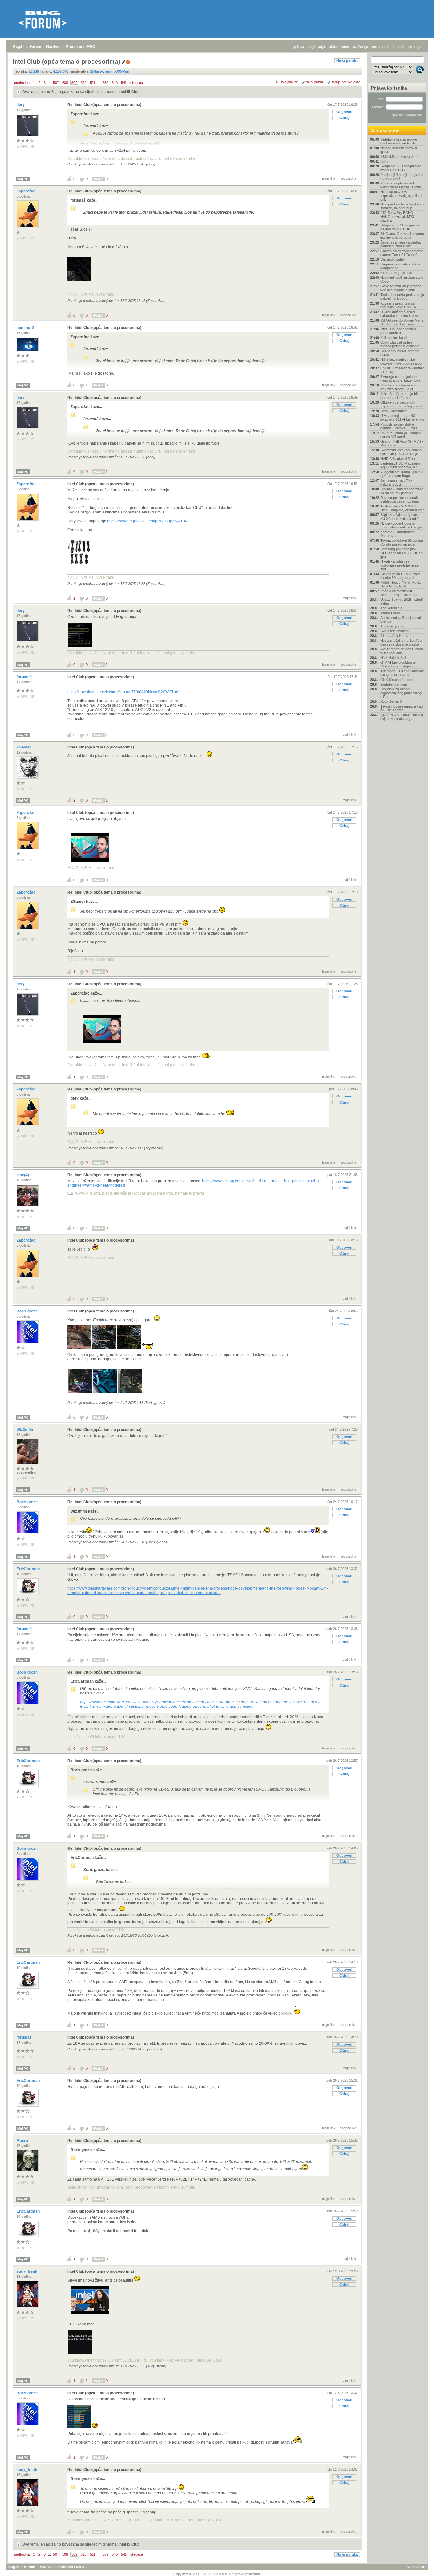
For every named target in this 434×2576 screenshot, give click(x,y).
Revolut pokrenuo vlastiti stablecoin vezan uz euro (400, 500)
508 (65, 83)
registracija (317, 47)
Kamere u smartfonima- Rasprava (398, 534)
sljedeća (137, 83)
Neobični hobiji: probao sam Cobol (401, 279)
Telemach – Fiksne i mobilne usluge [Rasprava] (402, 673)
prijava (299, 47)
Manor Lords (390, 613)
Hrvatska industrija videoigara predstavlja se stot (400, 565)
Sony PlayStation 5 (395, 411)
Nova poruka (347, 61)
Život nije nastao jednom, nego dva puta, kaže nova (400, 379)
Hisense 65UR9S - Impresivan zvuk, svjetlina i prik (401, 196)
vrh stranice (417, 2567)
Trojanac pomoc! (393, 626)
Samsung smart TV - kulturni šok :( (396, 482)
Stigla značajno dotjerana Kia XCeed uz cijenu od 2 (400, 517)
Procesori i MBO (81, 47)
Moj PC (23, 179)
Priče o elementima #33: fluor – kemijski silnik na (399, 593)
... (49, 83)
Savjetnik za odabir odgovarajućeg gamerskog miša (401, 693)
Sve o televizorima (394, 631)
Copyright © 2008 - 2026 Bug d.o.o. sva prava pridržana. (217, 2574)
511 (93, 83)
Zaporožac (27, 191)
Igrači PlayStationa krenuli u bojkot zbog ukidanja (402, 717)
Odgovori (344, 112)
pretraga (415, 47)
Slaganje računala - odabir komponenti (400, 266)
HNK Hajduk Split (393, 658)
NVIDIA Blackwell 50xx (398, 459)
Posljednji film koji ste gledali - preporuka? (402, 177)
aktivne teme (339, 47)
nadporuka (348, 178)
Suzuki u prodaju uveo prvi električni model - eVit (401, 387)
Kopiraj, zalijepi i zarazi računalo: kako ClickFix (398, 305)
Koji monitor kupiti (394, 338)
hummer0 (26, 328)
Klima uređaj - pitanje (396, 273)
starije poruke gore (346, 82)
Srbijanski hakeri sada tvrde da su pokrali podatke (402, 491)
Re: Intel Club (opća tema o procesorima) (104, 105)
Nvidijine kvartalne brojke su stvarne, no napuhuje (402, 206)
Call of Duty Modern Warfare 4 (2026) (402, 370)
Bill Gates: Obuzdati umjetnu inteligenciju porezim (402, 236)
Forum (35, 47)
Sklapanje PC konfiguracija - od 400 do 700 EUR (402, 227)
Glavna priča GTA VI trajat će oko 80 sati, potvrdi (400, 576)
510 (84, 83)
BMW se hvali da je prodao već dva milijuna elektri (401, 288)
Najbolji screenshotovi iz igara (399, 150)
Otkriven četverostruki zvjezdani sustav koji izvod (401, 404)
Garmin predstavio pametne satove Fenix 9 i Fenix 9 (402, 253)
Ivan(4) (23, 1175)
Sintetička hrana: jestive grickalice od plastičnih (399, 141)
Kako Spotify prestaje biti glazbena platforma (399, 396)
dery (21, 105)
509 (74, 83)
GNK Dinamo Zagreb (397, 680)
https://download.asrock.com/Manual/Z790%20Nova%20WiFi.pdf (123, 692)
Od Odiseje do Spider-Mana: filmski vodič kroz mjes (402, 322)
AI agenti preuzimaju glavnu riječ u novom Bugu (401, 474)
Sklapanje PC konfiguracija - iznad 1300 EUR (402, 168)
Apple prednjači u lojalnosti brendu (400, 620)
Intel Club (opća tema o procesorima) (101, 484)
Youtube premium (394, 684)
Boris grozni (28, 1311)
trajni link (329, 178)
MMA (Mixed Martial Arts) (400, 157)
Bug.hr (19, 47)
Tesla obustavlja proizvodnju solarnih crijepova (402, 297)
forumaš (25, 677)
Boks (384, 161)
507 (56, 83)
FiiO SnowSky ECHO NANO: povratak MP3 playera (397, 217)
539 (105, 83)
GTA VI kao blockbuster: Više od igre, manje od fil (399, 664)
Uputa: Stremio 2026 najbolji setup (402, 601)
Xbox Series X (391, 701)
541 (124, 83)
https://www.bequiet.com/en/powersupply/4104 (147, 521)
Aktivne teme (385, 131)
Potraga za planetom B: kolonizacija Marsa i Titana (401, 185)
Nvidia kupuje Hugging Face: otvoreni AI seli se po (401, 525)
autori (400, 47)
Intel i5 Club (129, 92)
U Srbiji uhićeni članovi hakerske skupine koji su (400, 314)
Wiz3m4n (25, 1430)
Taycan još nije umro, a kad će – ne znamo (401, 708)
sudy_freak (27, 2271)
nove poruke (382, 47)
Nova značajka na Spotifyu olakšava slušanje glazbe (401, 642)
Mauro (23, 2141)
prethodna (22, 83)
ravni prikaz (315, 82)
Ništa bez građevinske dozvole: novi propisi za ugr (401, 361)
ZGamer (24, 747)
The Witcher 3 (391, 608)
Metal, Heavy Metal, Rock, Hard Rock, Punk (401, 584)
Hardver (54, 47)
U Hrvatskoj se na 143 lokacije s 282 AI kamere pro (402, 418)
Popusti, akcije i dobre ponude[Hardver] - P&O (399, 426)
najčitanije (360, 47)
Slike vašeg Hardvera (397, 636)
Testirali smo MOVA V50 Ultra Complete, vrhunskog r (402, 508)
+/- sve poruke (287, 82)
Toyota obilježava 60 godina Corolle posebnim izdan (402, 542)
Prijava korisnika (389, 88)
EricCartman (29, 1569)
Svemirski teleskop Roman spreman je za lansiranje (401, 452)
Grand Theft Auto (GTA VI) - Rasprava (402, 443)
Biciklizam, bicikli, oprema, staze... (400, 353)
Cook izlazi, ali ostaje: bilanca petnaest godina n (400, 344)
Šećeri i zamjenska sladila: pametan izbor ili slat (401, 244)
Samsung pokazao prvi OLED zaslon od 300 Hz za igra (401, 553)
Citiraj (344, 118)
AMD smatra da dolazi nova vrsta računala (402, 651)
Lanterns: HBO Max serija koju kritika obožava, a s (400, 465)
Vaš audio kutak (393, 259)
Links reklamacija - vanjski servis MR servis (401, 435)
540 (115, 83)
